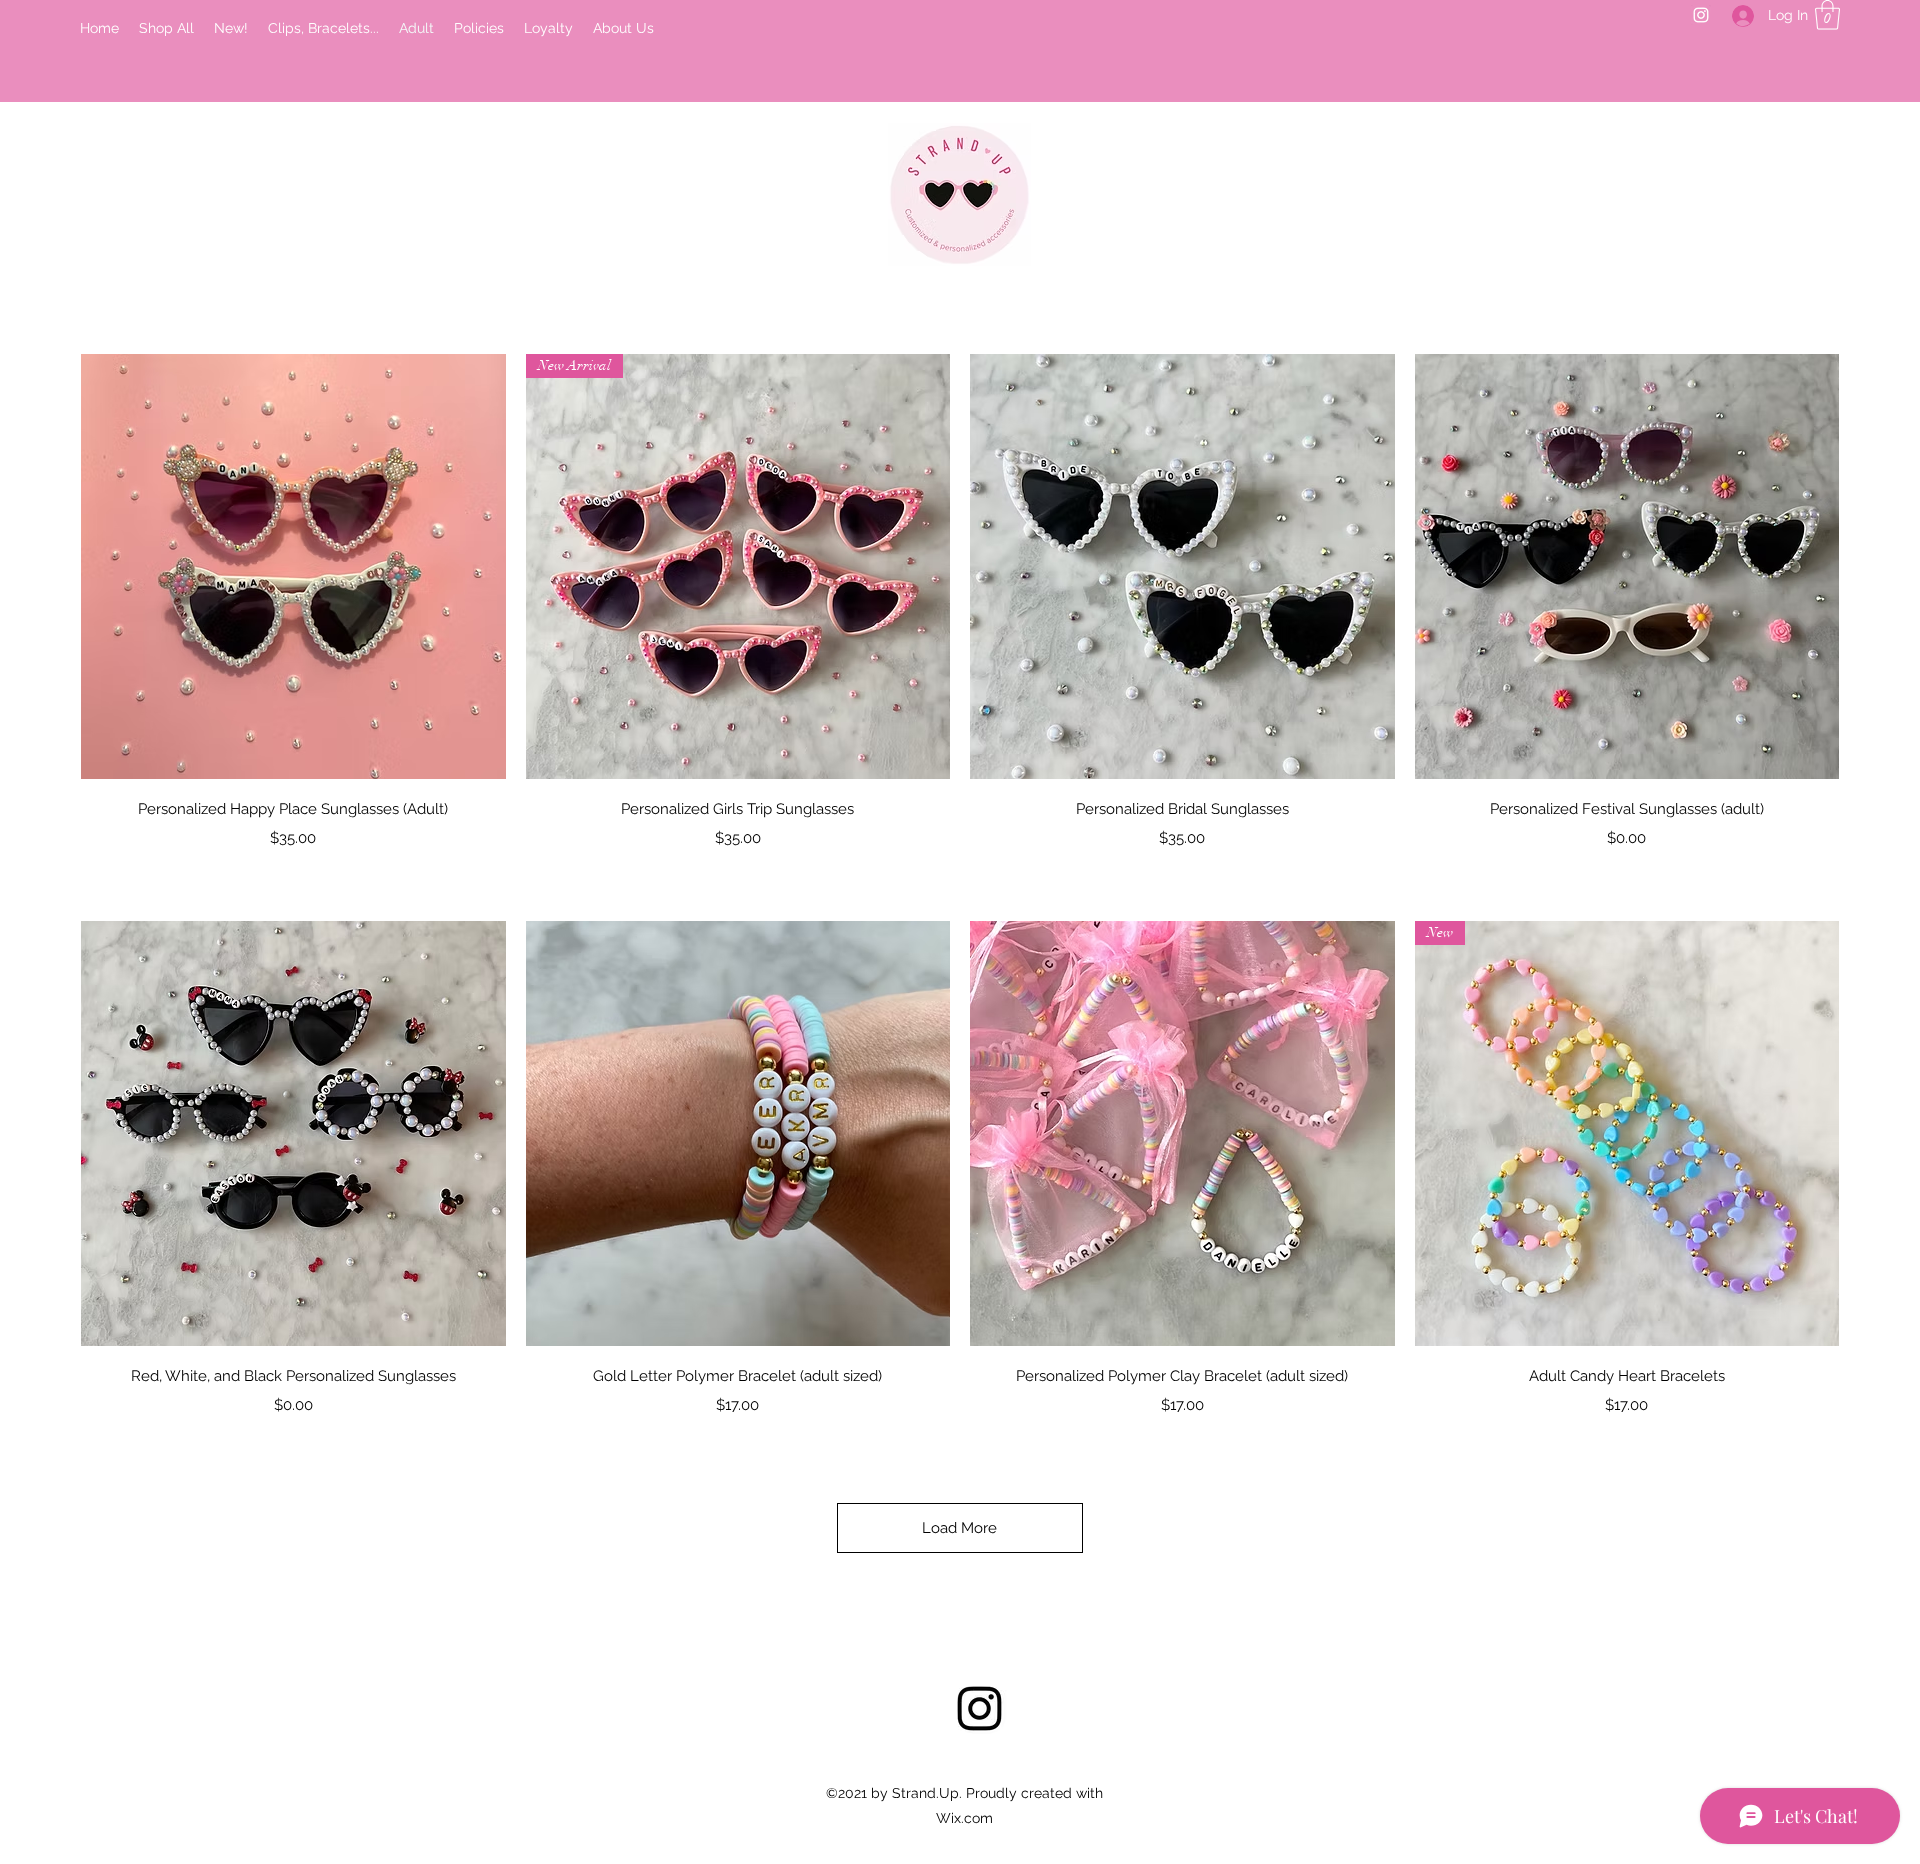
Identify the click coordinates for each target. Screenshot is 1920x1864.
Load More (959, 1528)
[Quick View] (293, 566)
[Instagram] (1701, 15)
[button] (1827, 15)
